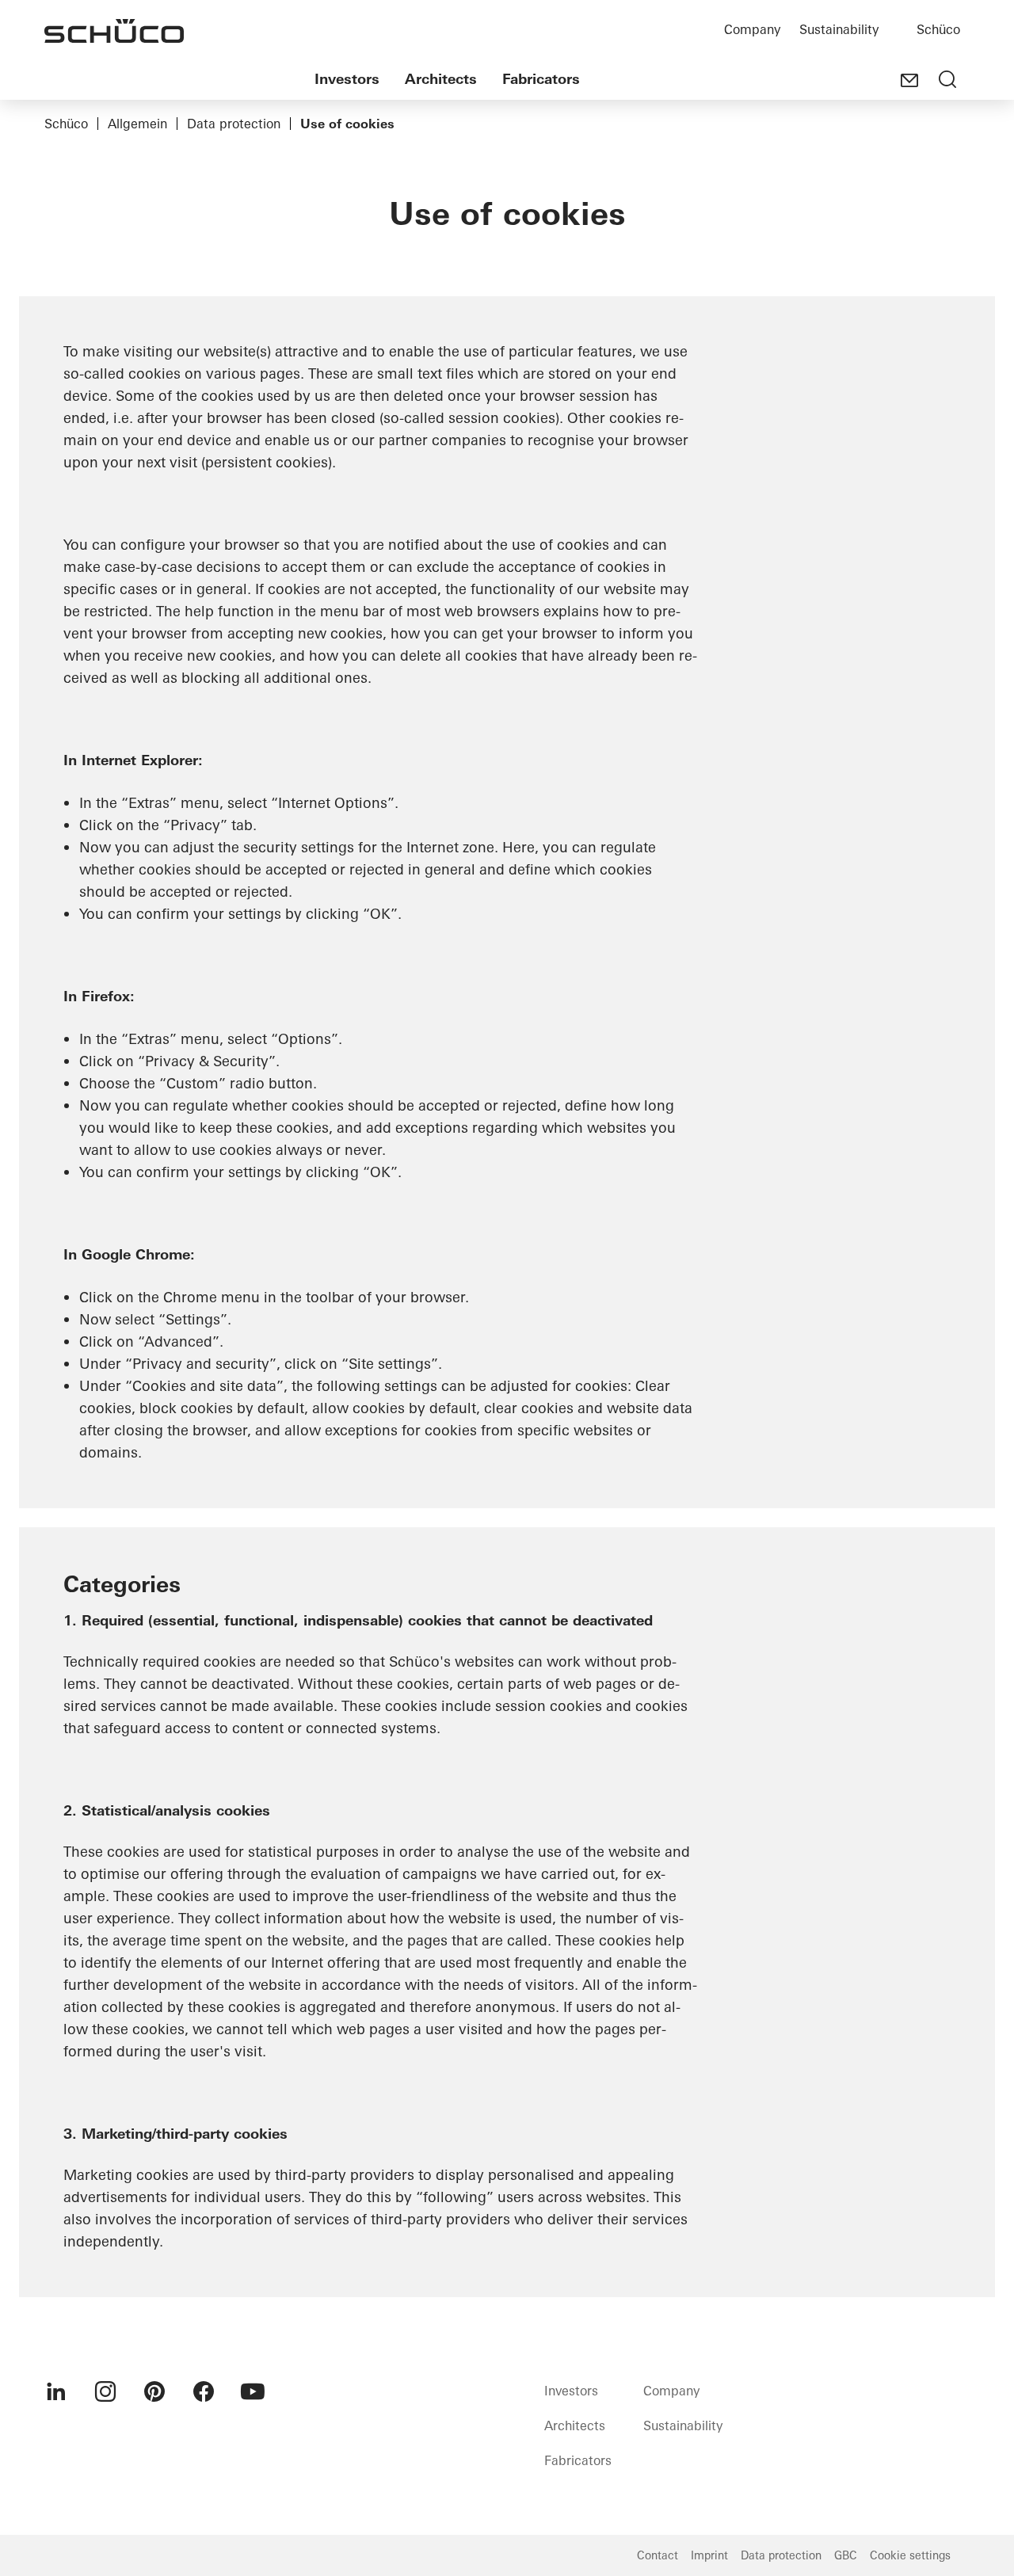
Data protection (234, 124)
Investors (347, 79)
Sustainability (839, 29)
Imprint (709, 2555)
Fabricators (541, 79)
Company (752, 29)
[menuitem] (56, 2391)
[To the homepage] (114, 31)
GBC (846, 2555)
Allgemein (137, 124)
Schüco (938, 29)
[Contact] (909, 81)
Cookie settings (910, 2555)
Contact (658, 2555)
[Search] (947, 81)
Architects (441, 79)
